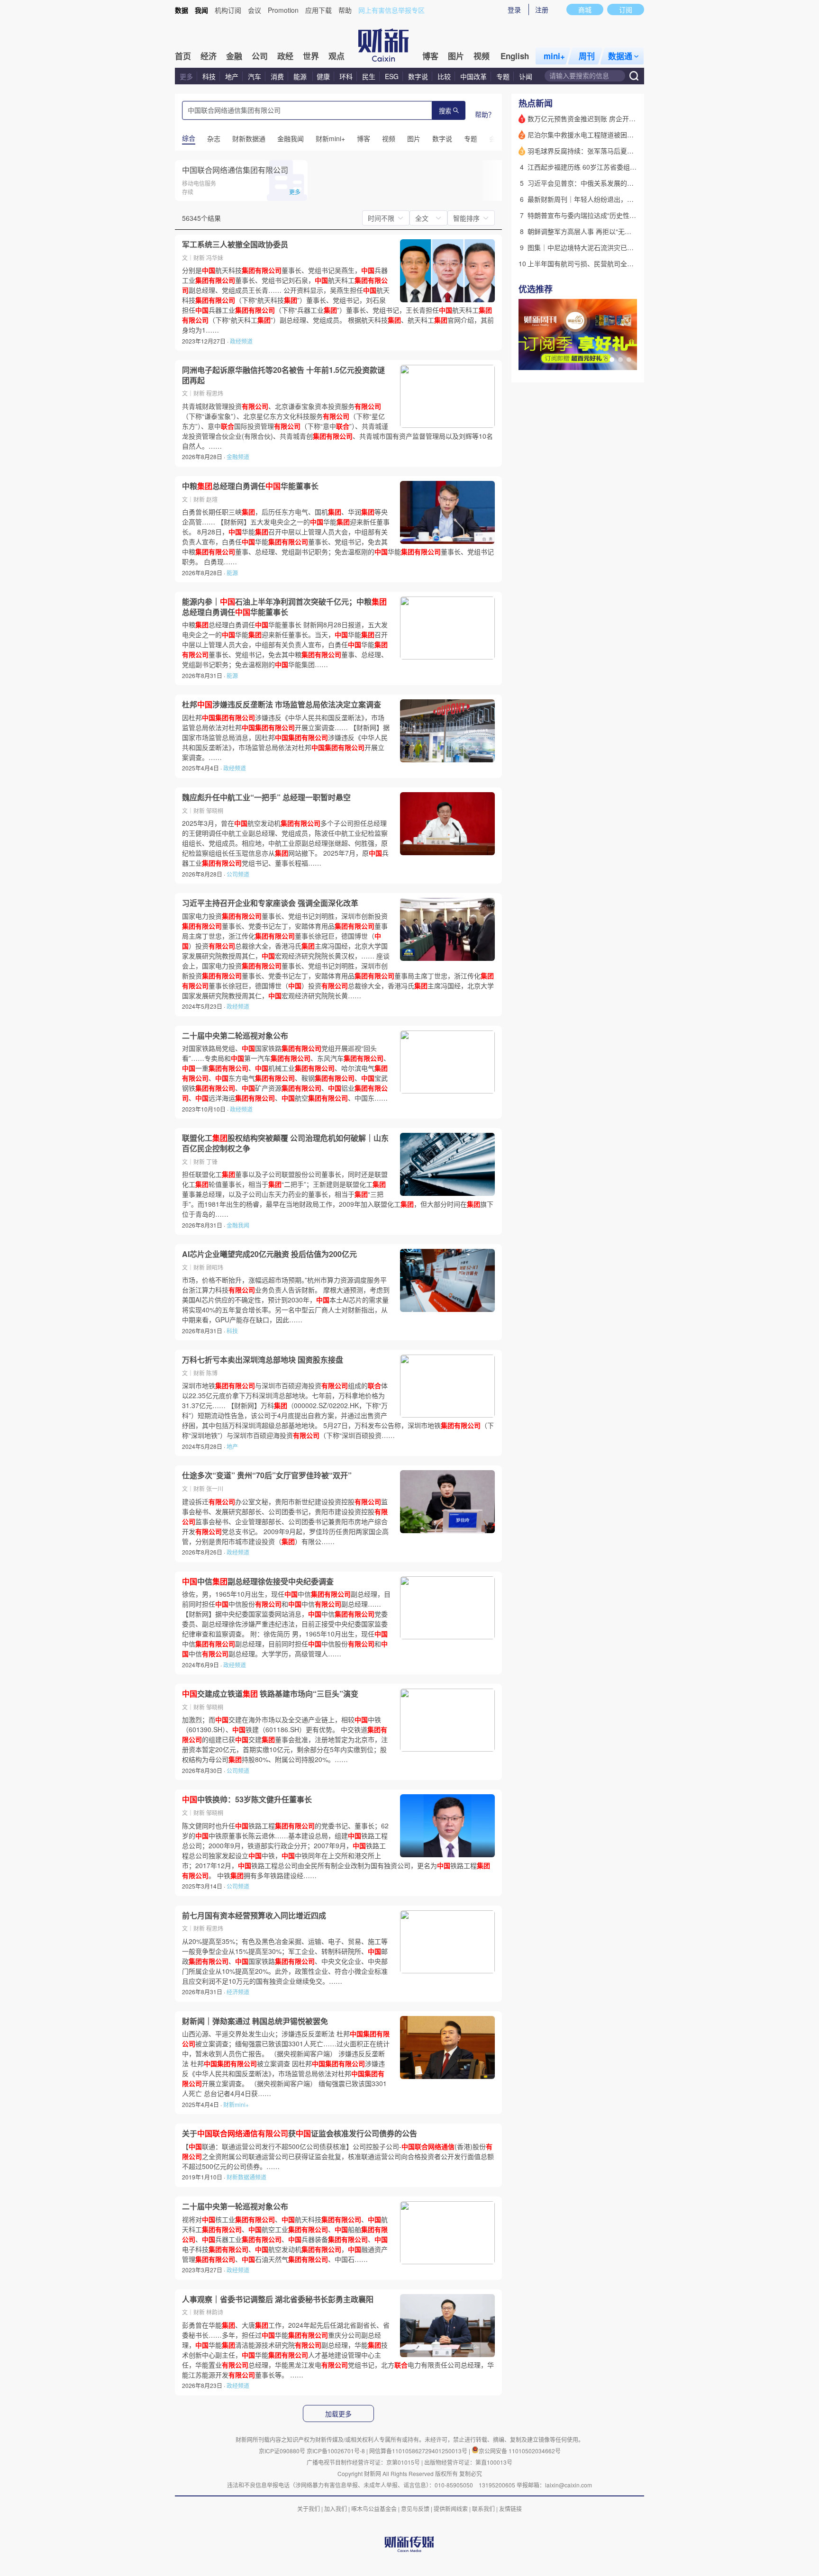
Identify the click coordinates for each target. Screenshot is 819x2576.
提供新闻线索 (451, 2508)
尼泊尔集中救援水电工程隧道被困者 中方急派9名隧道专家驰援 (620, 135)
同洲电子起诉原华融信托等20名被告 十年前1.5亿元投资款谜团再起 (283, 375)
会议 (255, 10)
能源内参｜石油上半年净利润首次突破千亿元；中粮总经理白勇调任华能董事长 (284, 607)
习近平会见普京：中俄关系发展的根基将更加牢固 (601, 183)
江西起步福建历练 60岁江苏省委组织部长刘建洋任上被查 (612, 167)
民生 (369, 76)
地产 (232, 76)
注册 (542, 9)
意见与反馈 (415, 2508)
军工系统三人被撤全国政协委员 (235, 244)
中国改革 (473, 76)
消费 (277, 76)
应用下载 (318, 10)
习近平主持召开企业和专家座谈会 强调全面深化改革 (270, 903)
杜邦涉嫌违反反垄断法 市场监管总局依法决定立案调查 (282, 705)
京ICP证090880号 (282, 2451)
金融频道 (238, 456)
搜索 (445, 111)
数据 (182, 10)
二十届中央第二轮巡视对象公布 (235, 1036)
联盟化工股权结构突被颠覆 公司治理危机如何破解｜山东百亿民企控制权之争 (285, 1143)
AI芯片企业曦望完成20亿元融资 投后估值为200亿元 (269, 1254)
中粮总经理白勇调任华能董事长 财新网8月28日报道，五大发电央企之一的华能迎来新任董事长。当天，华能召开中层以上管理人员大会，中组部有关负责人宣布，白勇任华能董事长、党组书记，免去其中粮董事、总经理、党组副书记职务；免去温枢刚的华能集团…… (285, 644)
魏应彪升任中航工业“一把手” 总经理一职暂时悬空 (266, 797)
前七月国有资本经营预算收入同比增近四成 (254, 1916)
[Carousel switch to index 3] (629, 360)
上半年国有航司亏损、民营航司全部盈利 (587, 263)
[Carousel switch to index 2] (620, 360)
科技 (209, 76)
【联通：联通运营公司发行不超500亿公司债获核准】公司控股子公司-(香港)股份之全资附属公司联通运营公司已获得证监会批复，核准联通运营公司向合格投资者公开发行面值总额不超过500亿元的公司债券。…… (338, 2156)
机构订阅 (228, 10)
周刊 (587, 56)
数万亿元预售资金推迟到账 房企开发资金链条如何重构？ (611, 118)
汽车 (255, 76)
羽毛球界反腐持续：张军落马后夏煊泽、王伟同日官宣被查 (614, 151)
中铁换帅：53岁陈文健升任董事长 (247, 1799)
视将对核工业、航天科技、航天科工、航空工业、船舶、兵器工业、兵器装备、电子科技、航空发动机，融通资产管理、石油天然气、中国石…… (285, 2239)
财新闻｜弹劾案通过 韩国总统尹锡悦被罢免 (255, 2021)
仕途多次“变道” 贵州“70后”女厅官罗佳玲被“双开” (267, 1475)
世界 (311, 56)
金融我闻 (238, 1225)
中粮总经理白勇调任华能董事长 (250, 486)
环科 (346, 76)
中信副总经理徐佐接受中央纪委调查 (258, 1582)
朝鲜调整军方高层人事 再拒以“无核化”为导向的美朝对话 (610, 231)
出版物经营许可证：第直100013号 (468, 2462)
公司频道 (238, 874)
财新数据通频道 (246, 2177)
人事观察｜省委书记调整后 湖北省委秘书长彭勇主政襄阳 (278, 2299)
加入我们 (336, 2508)
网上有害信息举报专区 (391, 10)
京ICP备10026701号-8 (337, 2451)
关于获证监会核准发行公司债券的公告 (300, 2133)
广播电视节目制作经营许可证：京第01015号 (363, 2462)
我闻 (201, 10)
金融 (234, 56)
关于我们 (309, 2508)
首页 (183, 56)
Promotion (283, 10)
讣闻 (526, 76)
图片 (456, 56)
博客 (430, 56)
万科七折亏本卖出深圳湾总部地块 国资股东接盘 (263, 1360)
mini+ (554, 56)
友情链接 (510, 2508)
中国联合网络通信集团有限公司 (235, 170)
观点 (337, 56)
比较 (444, 76)
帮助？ (485, 114)
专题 (503, 76)
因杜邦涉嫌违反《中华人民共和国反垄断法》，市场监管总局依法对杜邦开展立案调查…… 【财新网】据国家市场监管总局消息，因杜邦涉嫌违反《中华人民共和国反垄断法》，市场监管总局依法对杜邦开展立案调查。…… (286, 737)
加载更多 (338, 2414)
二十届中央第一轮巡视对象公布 (235, 2206)
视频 (482, 56)
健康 (323, 76)
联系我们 (483, 2508)
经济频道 (238, 1992)
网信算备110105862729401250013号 (419, 2451)
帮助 (345, 10)
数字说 (418, 76)
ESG (392, 76)
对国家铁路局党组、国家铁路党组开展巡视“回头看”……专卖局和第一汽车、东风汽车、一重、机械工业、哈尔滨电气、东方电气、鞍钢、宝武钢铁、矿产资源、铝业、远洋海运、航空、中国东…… (286, 1073)
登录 (514, 9)
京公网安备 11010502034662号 (520, 2451)
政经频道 (241, 341)
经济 (209, 56)
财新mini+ (236, 2104)
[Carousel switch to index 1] (612, 360)
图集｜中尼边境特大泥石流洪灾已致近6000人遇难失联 (608, 247)
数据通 (620, 56)
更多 (186, 76)
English (515, 56)
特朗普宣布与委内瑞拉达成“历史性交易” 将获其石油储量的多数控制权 (630, 215)
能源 (301, 76)
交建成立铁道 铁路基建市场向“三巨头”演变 (270, 1694)
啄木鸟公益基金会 (375, 2508)
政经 (285, 56)
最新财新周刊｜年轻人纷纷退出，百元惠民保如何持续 (607, 199)
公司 (260, 56)
